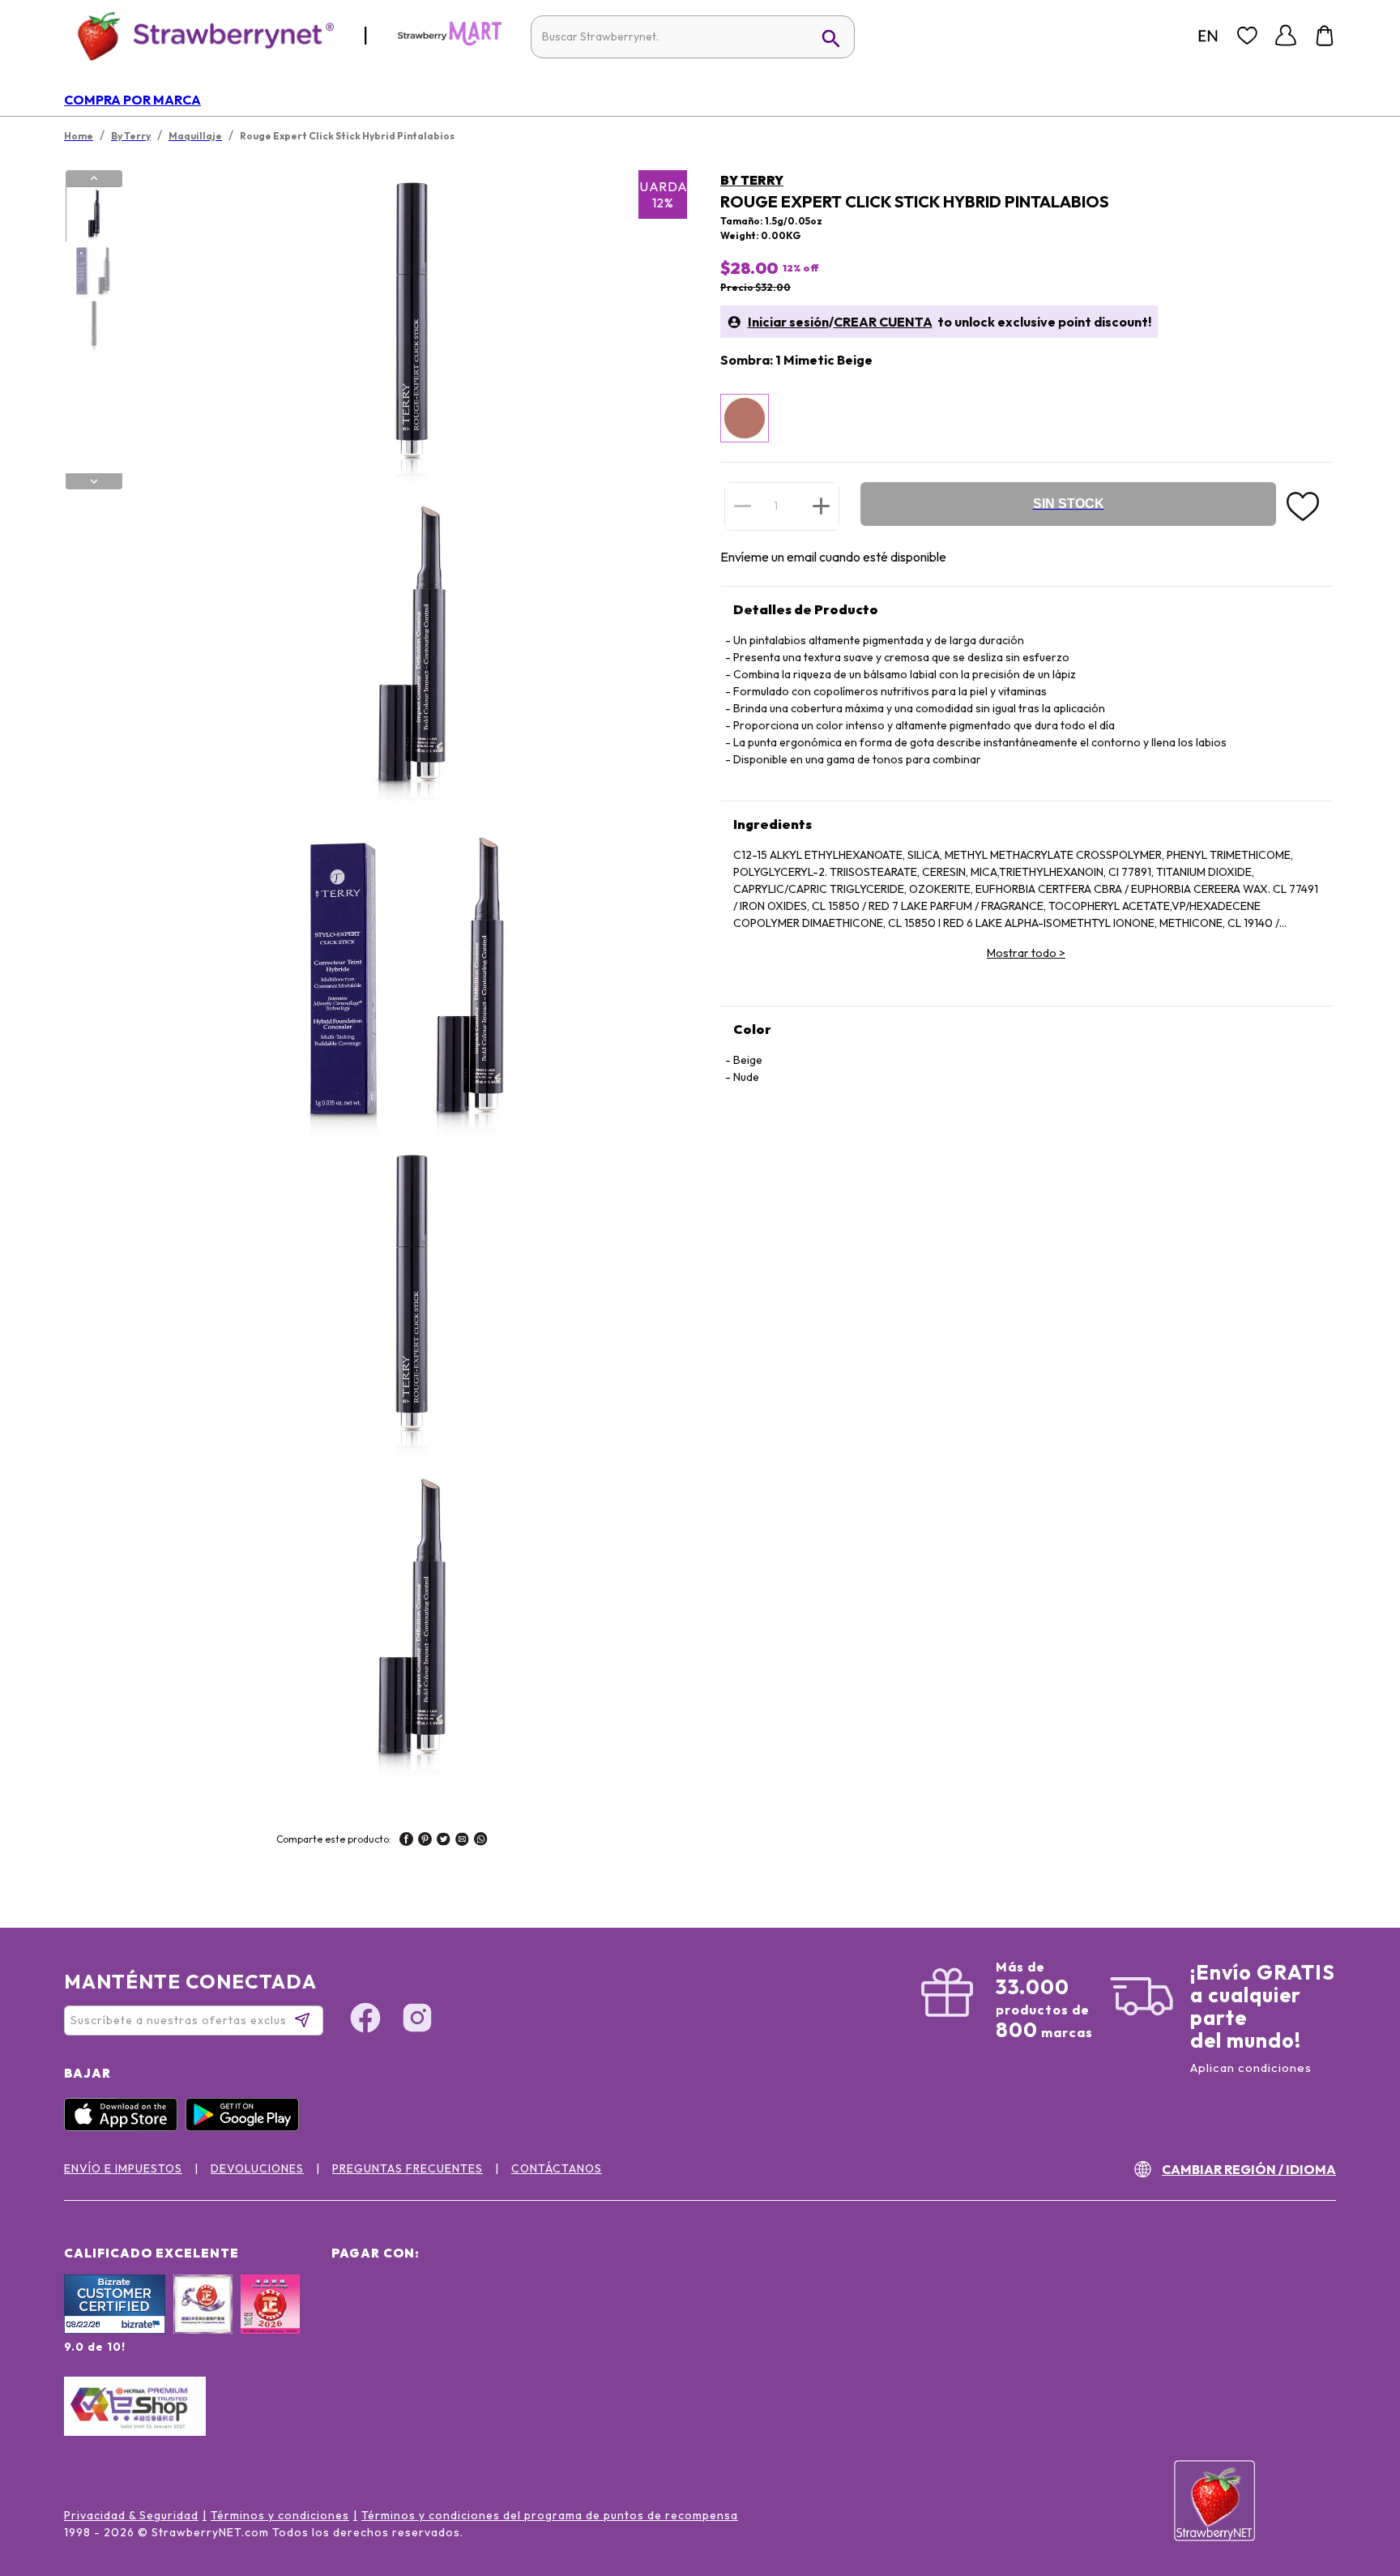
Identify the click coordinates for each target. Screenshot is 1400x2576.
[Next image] (94, 481)
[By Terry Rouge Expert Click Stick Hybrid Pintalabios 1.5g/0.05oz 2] (93, 271)
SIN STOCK (1069, 504)
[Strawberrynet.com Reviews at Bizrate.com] (115, 2330)
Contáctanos (557, 2168)
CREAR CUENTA (883, 322)
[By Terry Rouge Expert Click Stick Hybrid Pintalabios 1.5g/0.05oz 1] (93, 215)
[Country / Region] (1208, 36)
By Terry (752, 180)
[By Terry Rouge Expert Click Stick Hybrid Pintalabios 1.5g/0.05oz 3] (93, 327)
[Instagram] (417, 2020)
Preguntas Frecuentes (408, 2168)
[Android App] (246, 2127)
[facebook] (406, 1841)
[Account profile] (1286, 36)
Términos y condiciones (280, 2515)
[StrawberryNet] (199, 35)
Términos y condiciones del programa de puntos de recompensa (550, 2515)
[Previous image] (94, 178)
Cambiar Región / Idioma (1249, 2169)
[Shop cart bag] (1325, 36)
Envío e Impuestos (123, 2168)
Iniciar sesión (788, 322)
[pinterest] (425, 1841)
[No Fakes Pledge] (270, 2322)
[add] (821, 506)
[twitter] (444, 1841)
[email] (462, 1841)
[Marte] (450, 42)
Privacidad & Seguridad (131, 2515)
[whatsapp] (481, 1841)
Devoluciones (257, 2168)
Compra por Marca (132, 100)
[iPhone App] (125, 2127)
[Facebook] (365, 2020)
